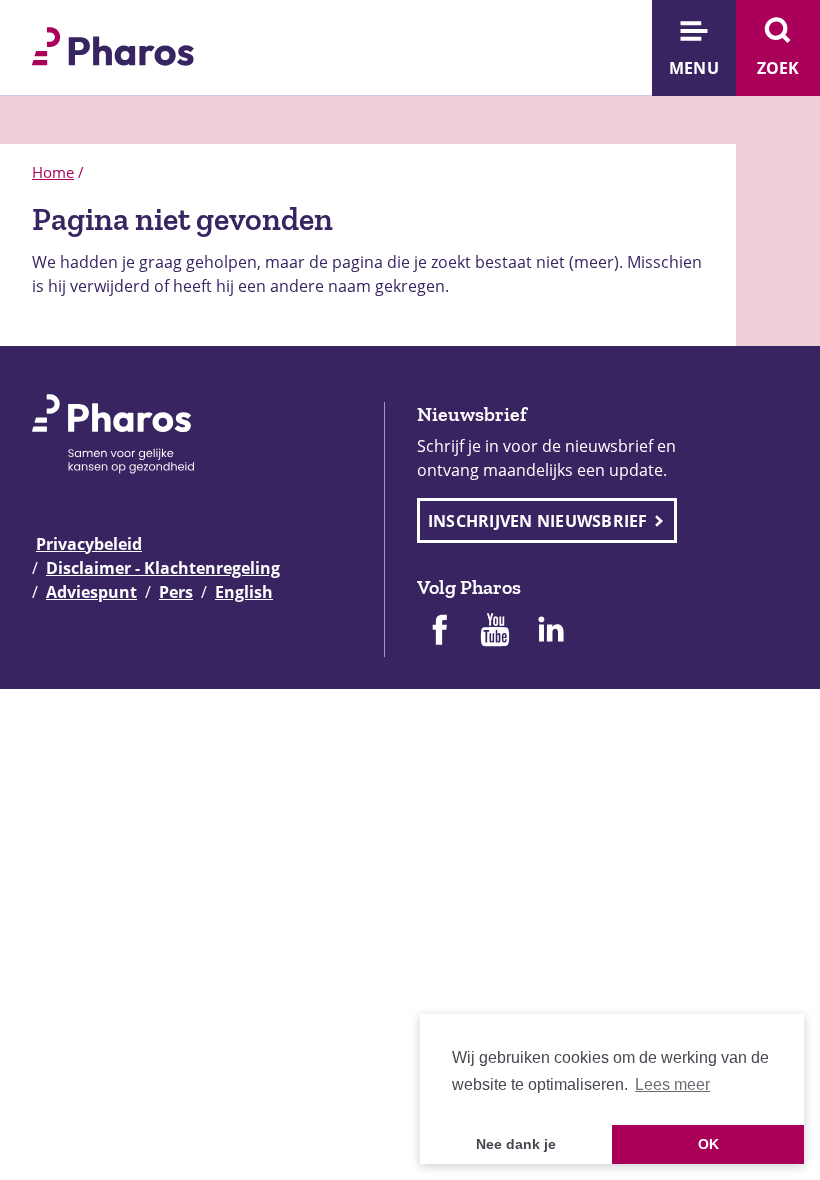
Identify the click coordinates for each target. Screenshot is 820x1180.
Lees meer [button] (672, 1084)
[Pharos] (113, 44)
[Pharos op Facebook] (439, 632)
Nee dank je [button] (516, 1144)
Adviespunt (91, 592)
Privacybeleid (89, 544)
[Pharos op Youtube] (495, 632)
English (244, 592)
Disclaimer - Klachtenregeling (163, 568)
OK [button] (708, 1144)
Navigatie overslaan (84, 22)
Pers (176, 592)
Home (53, 172)
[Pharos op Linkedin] (551, 632)
